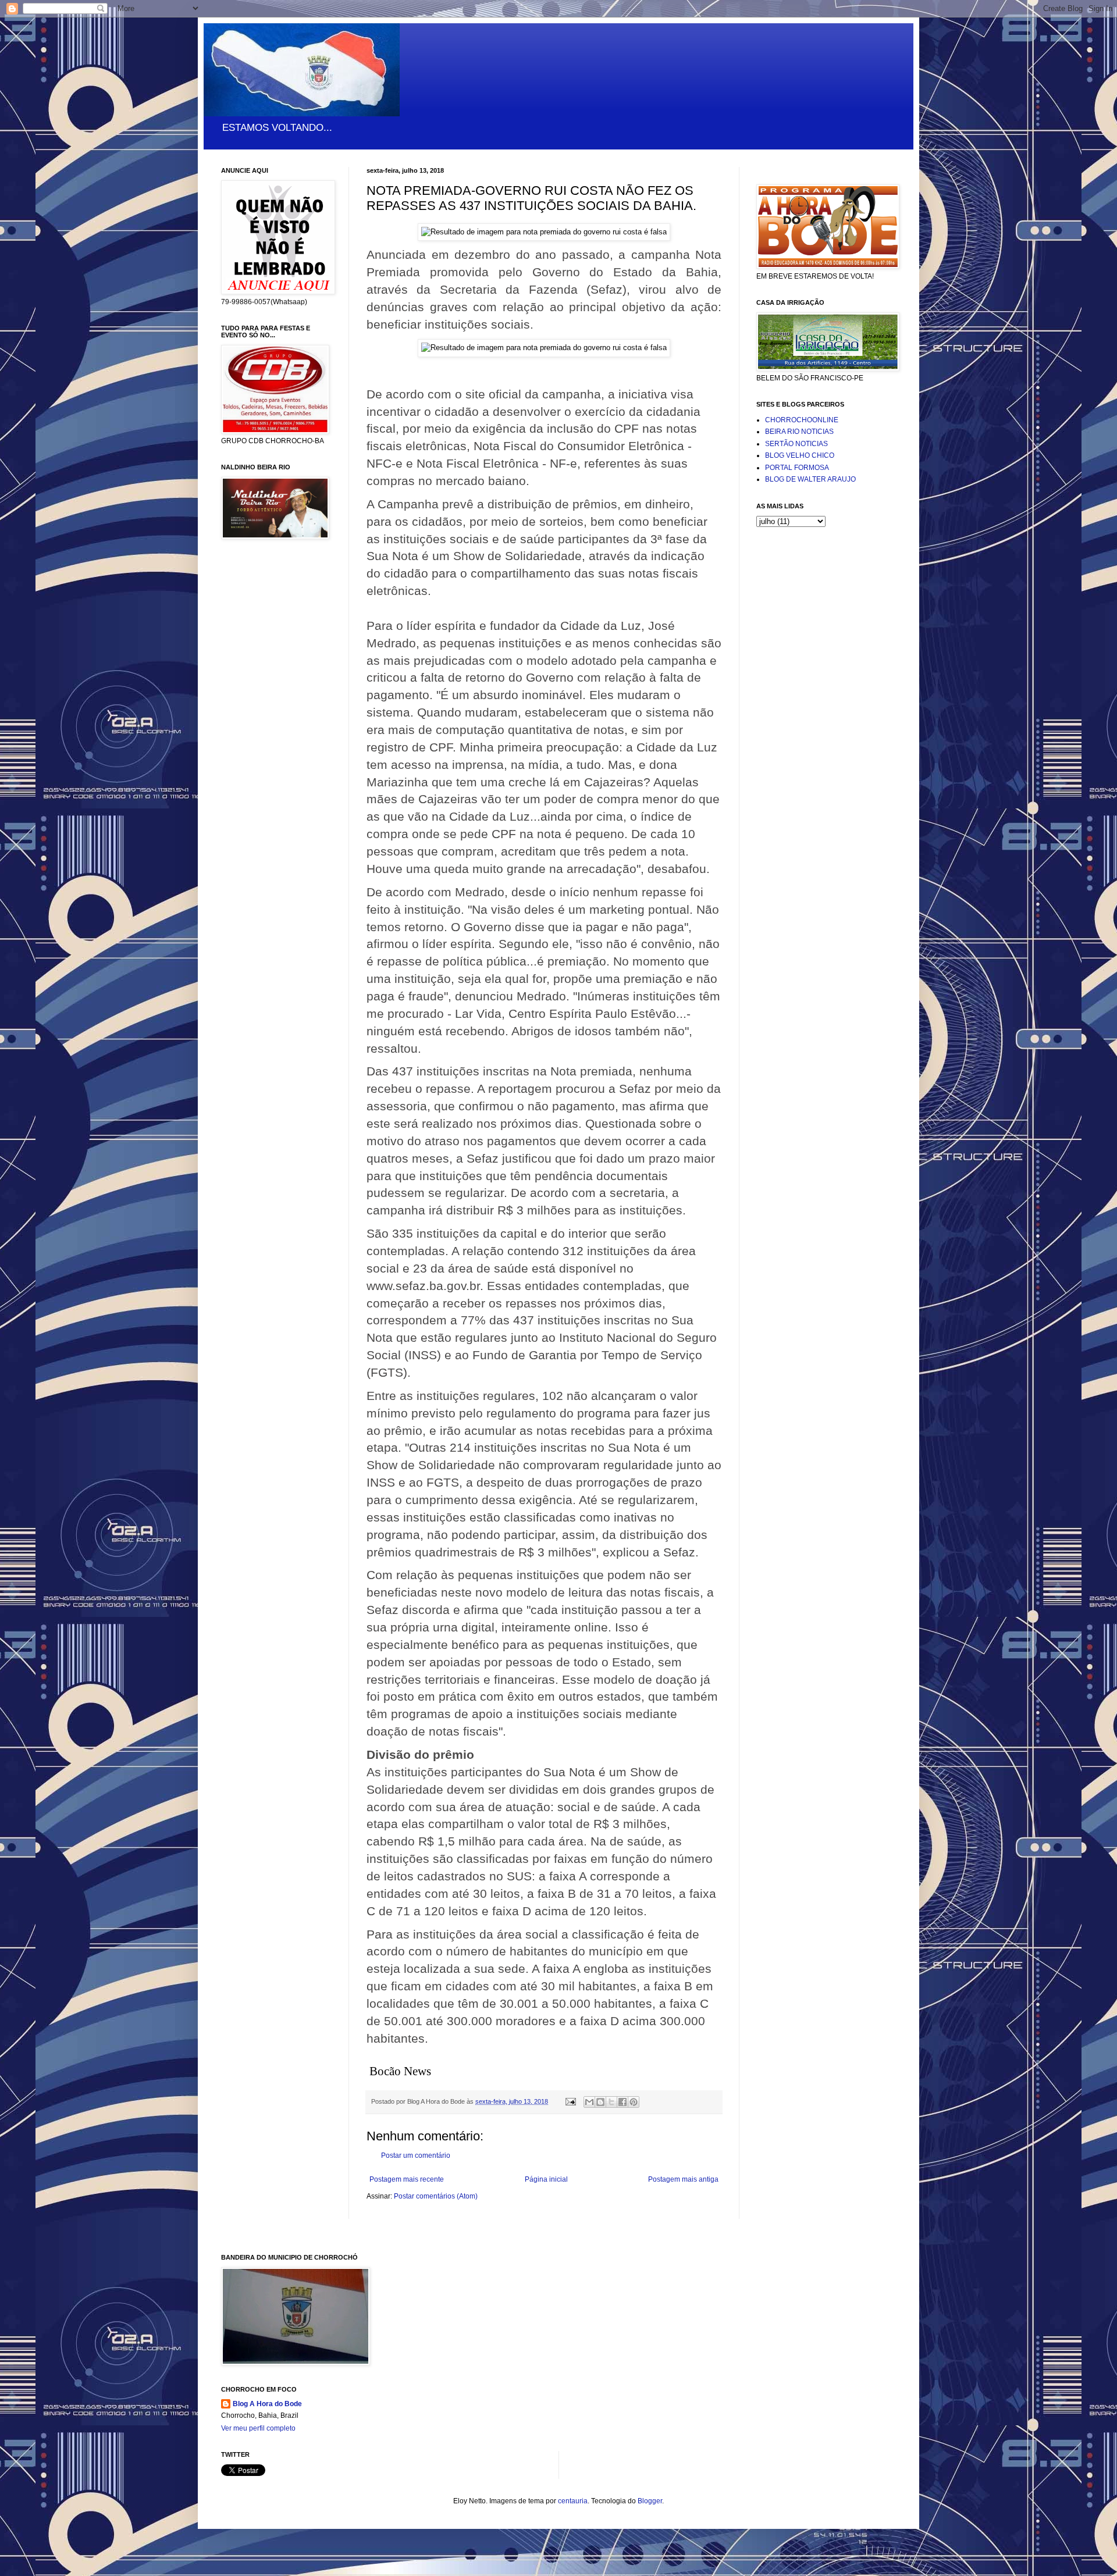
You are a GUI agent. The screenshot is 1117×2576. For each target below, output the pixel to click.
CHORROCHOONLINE (802, 420)
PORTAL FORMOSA (797, 468)
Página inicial (546, 2179)
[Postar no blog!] (600, 2102)
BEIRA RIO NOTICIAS (799, 432)
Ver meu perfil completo (258, 2428)
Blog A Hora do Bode (267, 2404)
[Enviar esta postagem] (570, 2101)
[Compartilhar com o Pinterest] (634, 2102)
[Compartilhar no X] (611, 2102)
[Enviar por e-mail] (589, 2102)
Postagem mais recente (407, 2179)
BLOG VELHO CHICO (800, 455)
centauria (573, 2501)
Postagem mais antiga (683, 2179)
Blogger (650, 2501)
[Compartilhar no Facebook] (622, 2102)
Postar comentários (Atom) (436, 2196)
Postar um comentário (416, 2155)
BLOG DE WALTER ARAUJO (810, 479)
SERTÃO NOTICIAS (796, 444)
